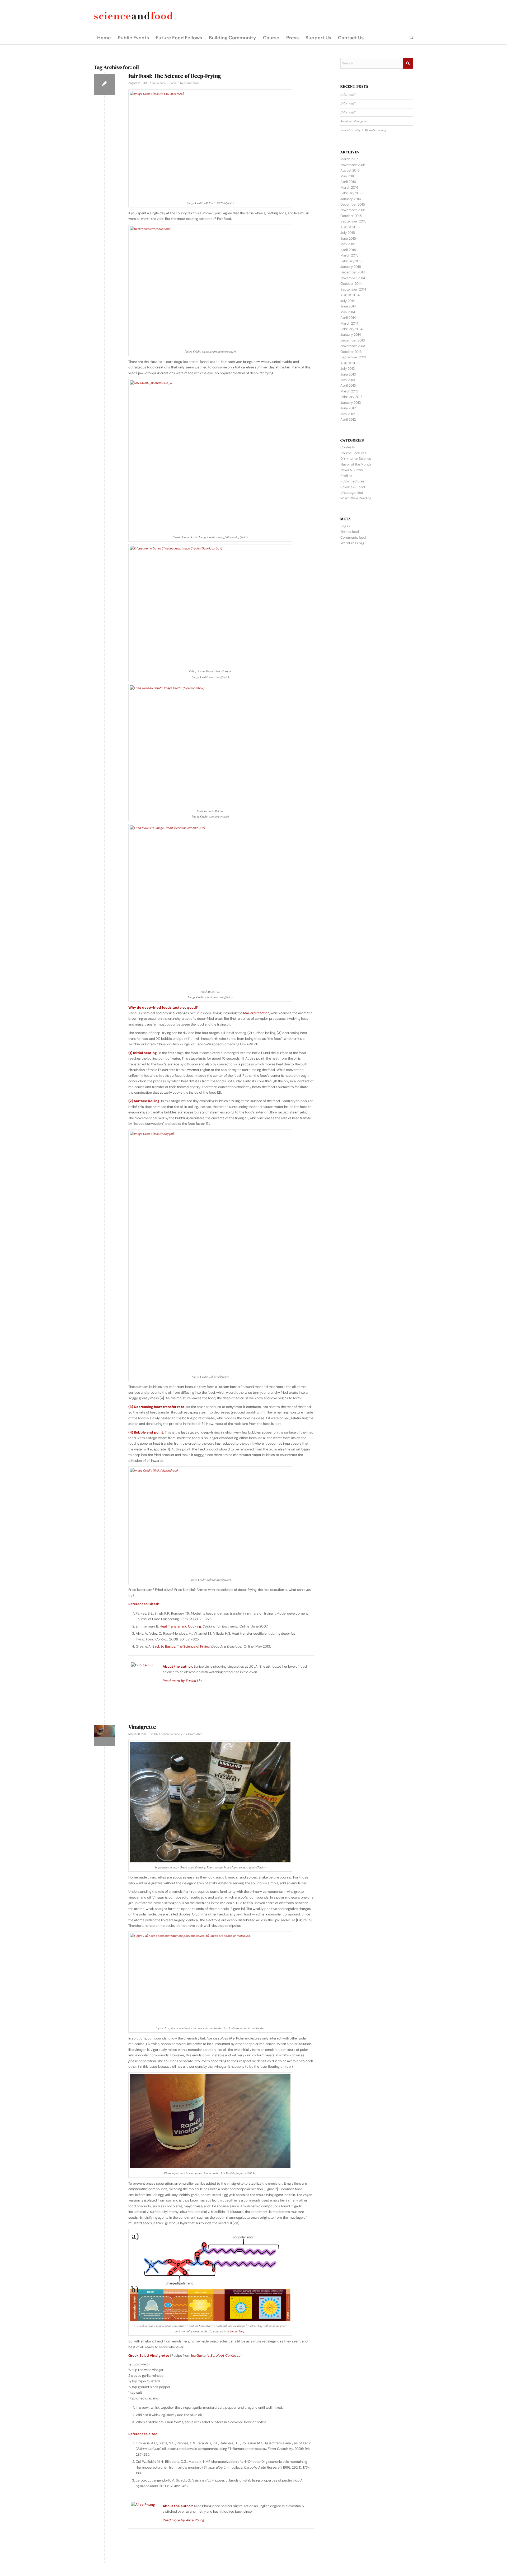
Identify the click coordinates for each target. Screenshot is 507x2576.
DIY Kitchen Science (167, 1734)
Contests (348, 447)
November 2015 (353, 210)
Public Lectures (352, 481)
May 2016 (348, 176)
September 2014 (353, 289)
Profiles (346, 476)
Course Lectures (353, 453)
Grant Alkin (191, 83)
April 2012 (348, 419)
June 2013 (348, 374)
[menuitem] (104, 38)
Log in (345, 526)
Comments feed (353, 537)
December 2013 (353, 340)
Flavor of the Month (356, 464)
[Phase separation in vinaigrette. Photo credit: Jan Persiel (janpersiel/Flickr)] (104, 1736)
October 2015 (351, 216)
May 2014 (348, 312)
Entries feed (350, 532)
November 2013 (353, 346)
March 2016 (349, 188)
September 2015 (353, 221)
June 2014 (348, 306)
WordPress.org (352, 543)
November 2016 (353, 165)
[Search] (410, 38)
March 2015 (349, 255)
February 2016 (351, 193)
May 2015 (348, 244)
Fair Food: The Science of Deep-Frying (175, 76)
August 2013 (350, 363)
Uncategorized (352, 493)
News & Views (352, 470)
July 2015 (348, 233)
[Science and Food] (133, 16)
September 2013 (353, 357)
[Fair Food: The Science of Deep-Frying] (104, 85)
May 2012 (348, 414)
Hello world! (348, 95)
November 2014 (353, 278)
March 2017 (349, 159)
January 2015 (351, 267)
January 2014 (351, 335)
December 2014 (353, 272)
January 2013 (351, 403)
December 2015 (353, 204)
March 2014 (349, 323)
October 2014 (351, 284)
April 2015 (348, 250)
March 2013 (349, 391)
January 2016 (351, 199)
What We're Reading (356, 498)
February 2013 (351, 397)
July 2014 (348, 301)
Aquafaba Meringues (353, 121)
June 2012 (348, 408)
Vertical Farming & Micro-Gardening (363, 130)
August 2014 (350, 295)
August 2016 (350, 170)
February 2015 (351, 261)
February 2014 (351, 329)
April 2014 (348, 318)
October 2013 (351, 352)
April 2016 (348, 182)
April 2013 (348, 385)
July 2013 (348, 369)
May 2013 (348, 380)
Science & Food (166, 83)
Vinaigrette (142, 1727)
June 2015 (348, 238)
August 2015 (350, 227)
